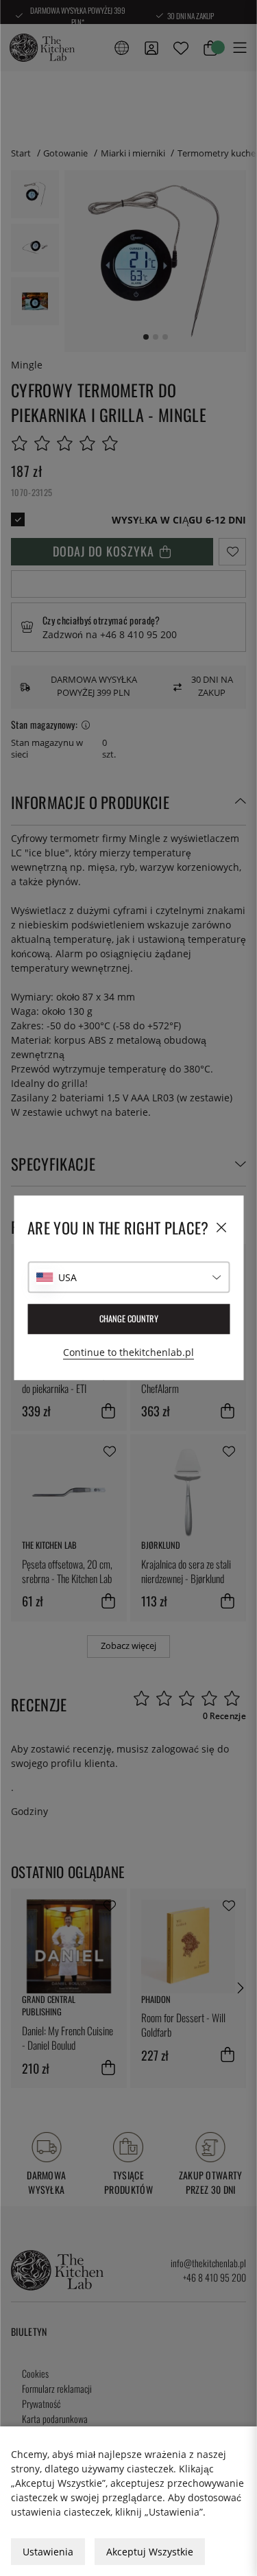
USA (68, 1277)
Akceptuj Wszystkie (150, 2552)
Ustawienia (48, 2552)
